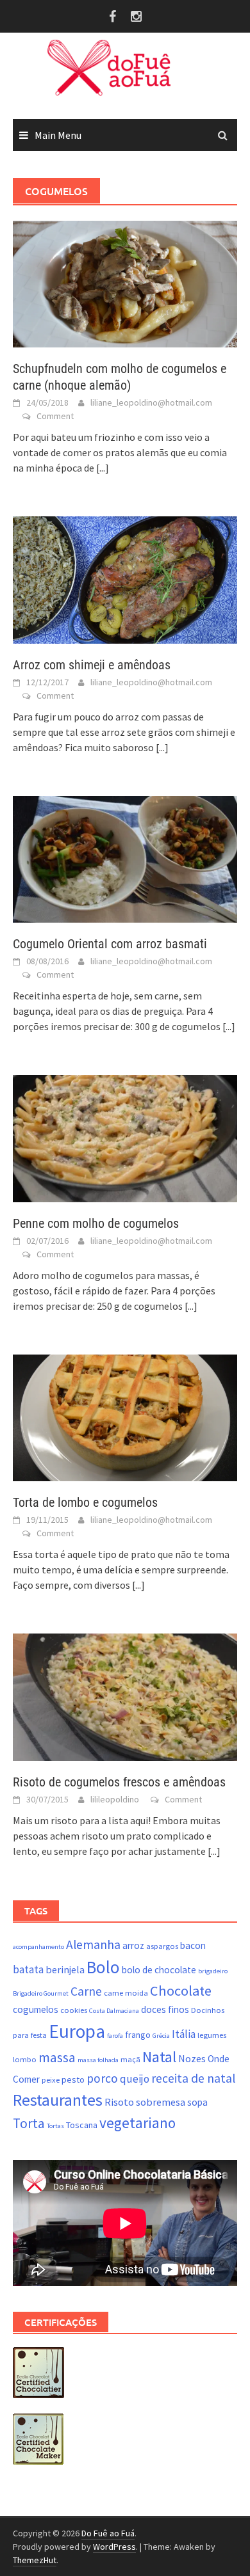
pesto (73, 2079)
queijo (135, 2079)
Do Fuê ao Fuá (108, 2533)
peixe (51, 2080)
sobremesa (161, 2102)
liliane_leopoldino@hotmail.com (151, 402)
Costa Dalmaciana (114, 2011)
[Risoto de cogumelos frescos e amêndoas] (125, 1696)
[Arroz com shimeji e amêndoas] (125, 579)
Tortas (55, 2126)
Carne (86, 1991)
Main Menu (58, 135)
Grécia (161, 2036)
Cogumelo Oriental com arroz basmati (110, 944)
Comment (55, 416)
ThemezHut (35, 2560)
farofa (115, 2036)
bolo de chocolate (159, 1970)
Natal (159, 2057)
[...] (103, 468)
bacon (193, 1945)
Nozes (192, 2058)
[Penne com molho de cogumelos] (125, 1137)
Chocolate (181, 1991)
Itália (184, 2034)
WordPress (114, 2547)
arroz (133, 1945)
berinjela (65, 1969)
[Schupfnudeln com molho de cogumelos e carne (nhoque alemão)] (125, 283)
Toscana (82, 2125)
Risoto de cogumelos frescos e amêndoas (119, 1782)
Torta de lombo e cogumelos (85, 1502)
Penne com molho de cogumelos (96, 1223)
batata (28, 1969)
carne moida (126, 1993)
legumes (212, 2035)
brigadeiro (213, 1971)
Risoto (119, 2102)
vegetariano (137, 2123)
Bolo (103, 1967)
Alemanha (93, 1944)
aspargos (162, 1946)
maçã (130, 2059)
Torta (29, 2123)
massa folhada (98, 2060)
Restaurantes (58, 2100)
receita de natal (193, 2078)
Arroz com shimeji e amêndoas (92, 665)
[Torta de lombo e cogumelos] (125, 1417)
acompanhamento (38, 1947)
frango (138, 2035)
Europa (77, 2031)
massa (57, 2057)
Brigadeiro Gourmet (41, 1993)
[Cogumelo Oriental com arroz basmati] (125, 858)
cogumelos (36, 2009)
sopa (197, 2102)
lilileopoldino (115, 1799)
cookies (74, 2010)
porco (102, 2078)
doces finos (165, 2009)
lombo (25, 2059)
